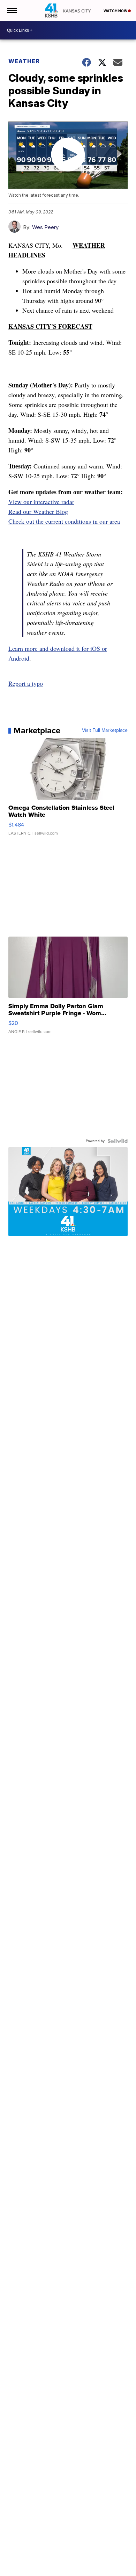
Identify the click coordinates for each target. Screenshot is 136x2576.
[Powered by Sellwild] (118, 1141)
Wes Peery (45, 227)
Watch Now (116, 11)
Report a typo (26, 683)
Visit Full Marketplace (105, 730)
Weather (24, 61)
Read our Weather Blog (38, 511)
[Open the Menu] (12, 10)
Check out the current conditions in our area (64, 521)
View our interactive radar (41, 502)
